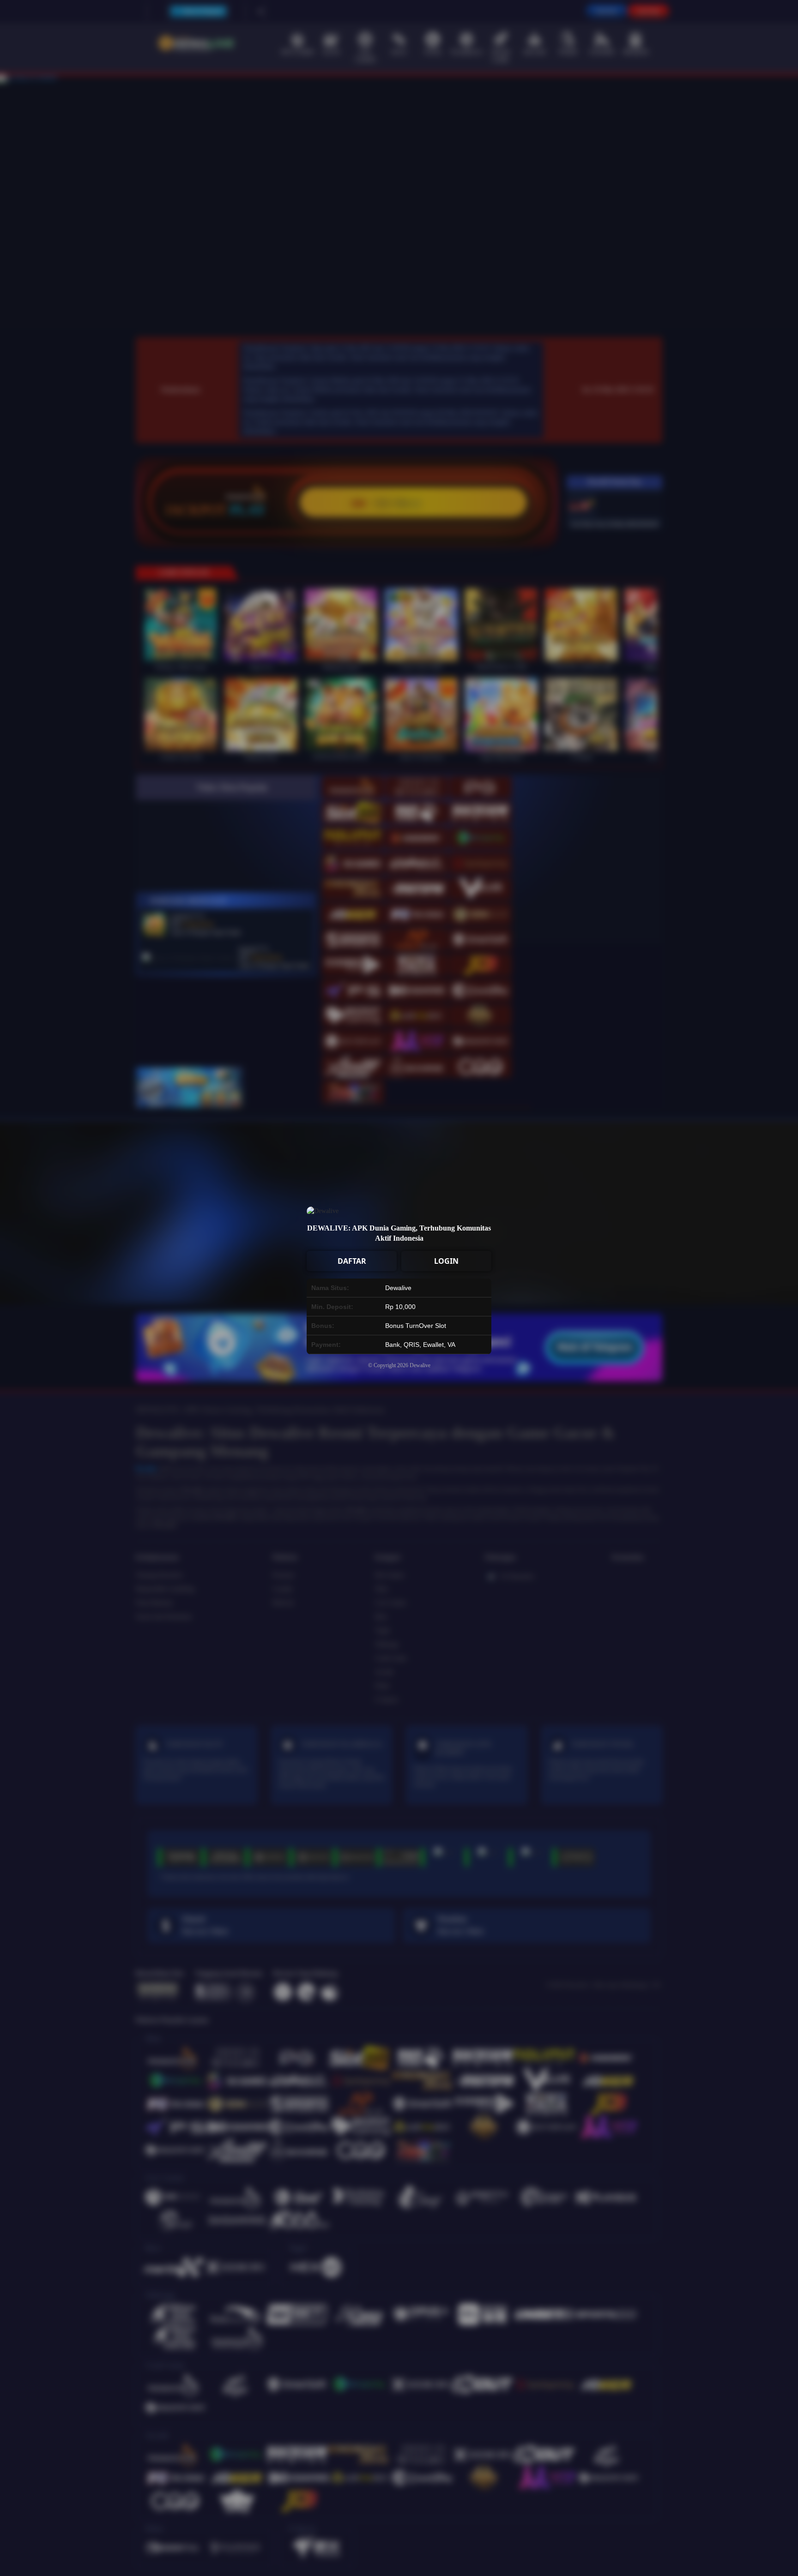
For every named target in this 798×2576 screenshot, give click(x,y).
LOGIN (446, 1261)
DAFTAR (352, 1261)
